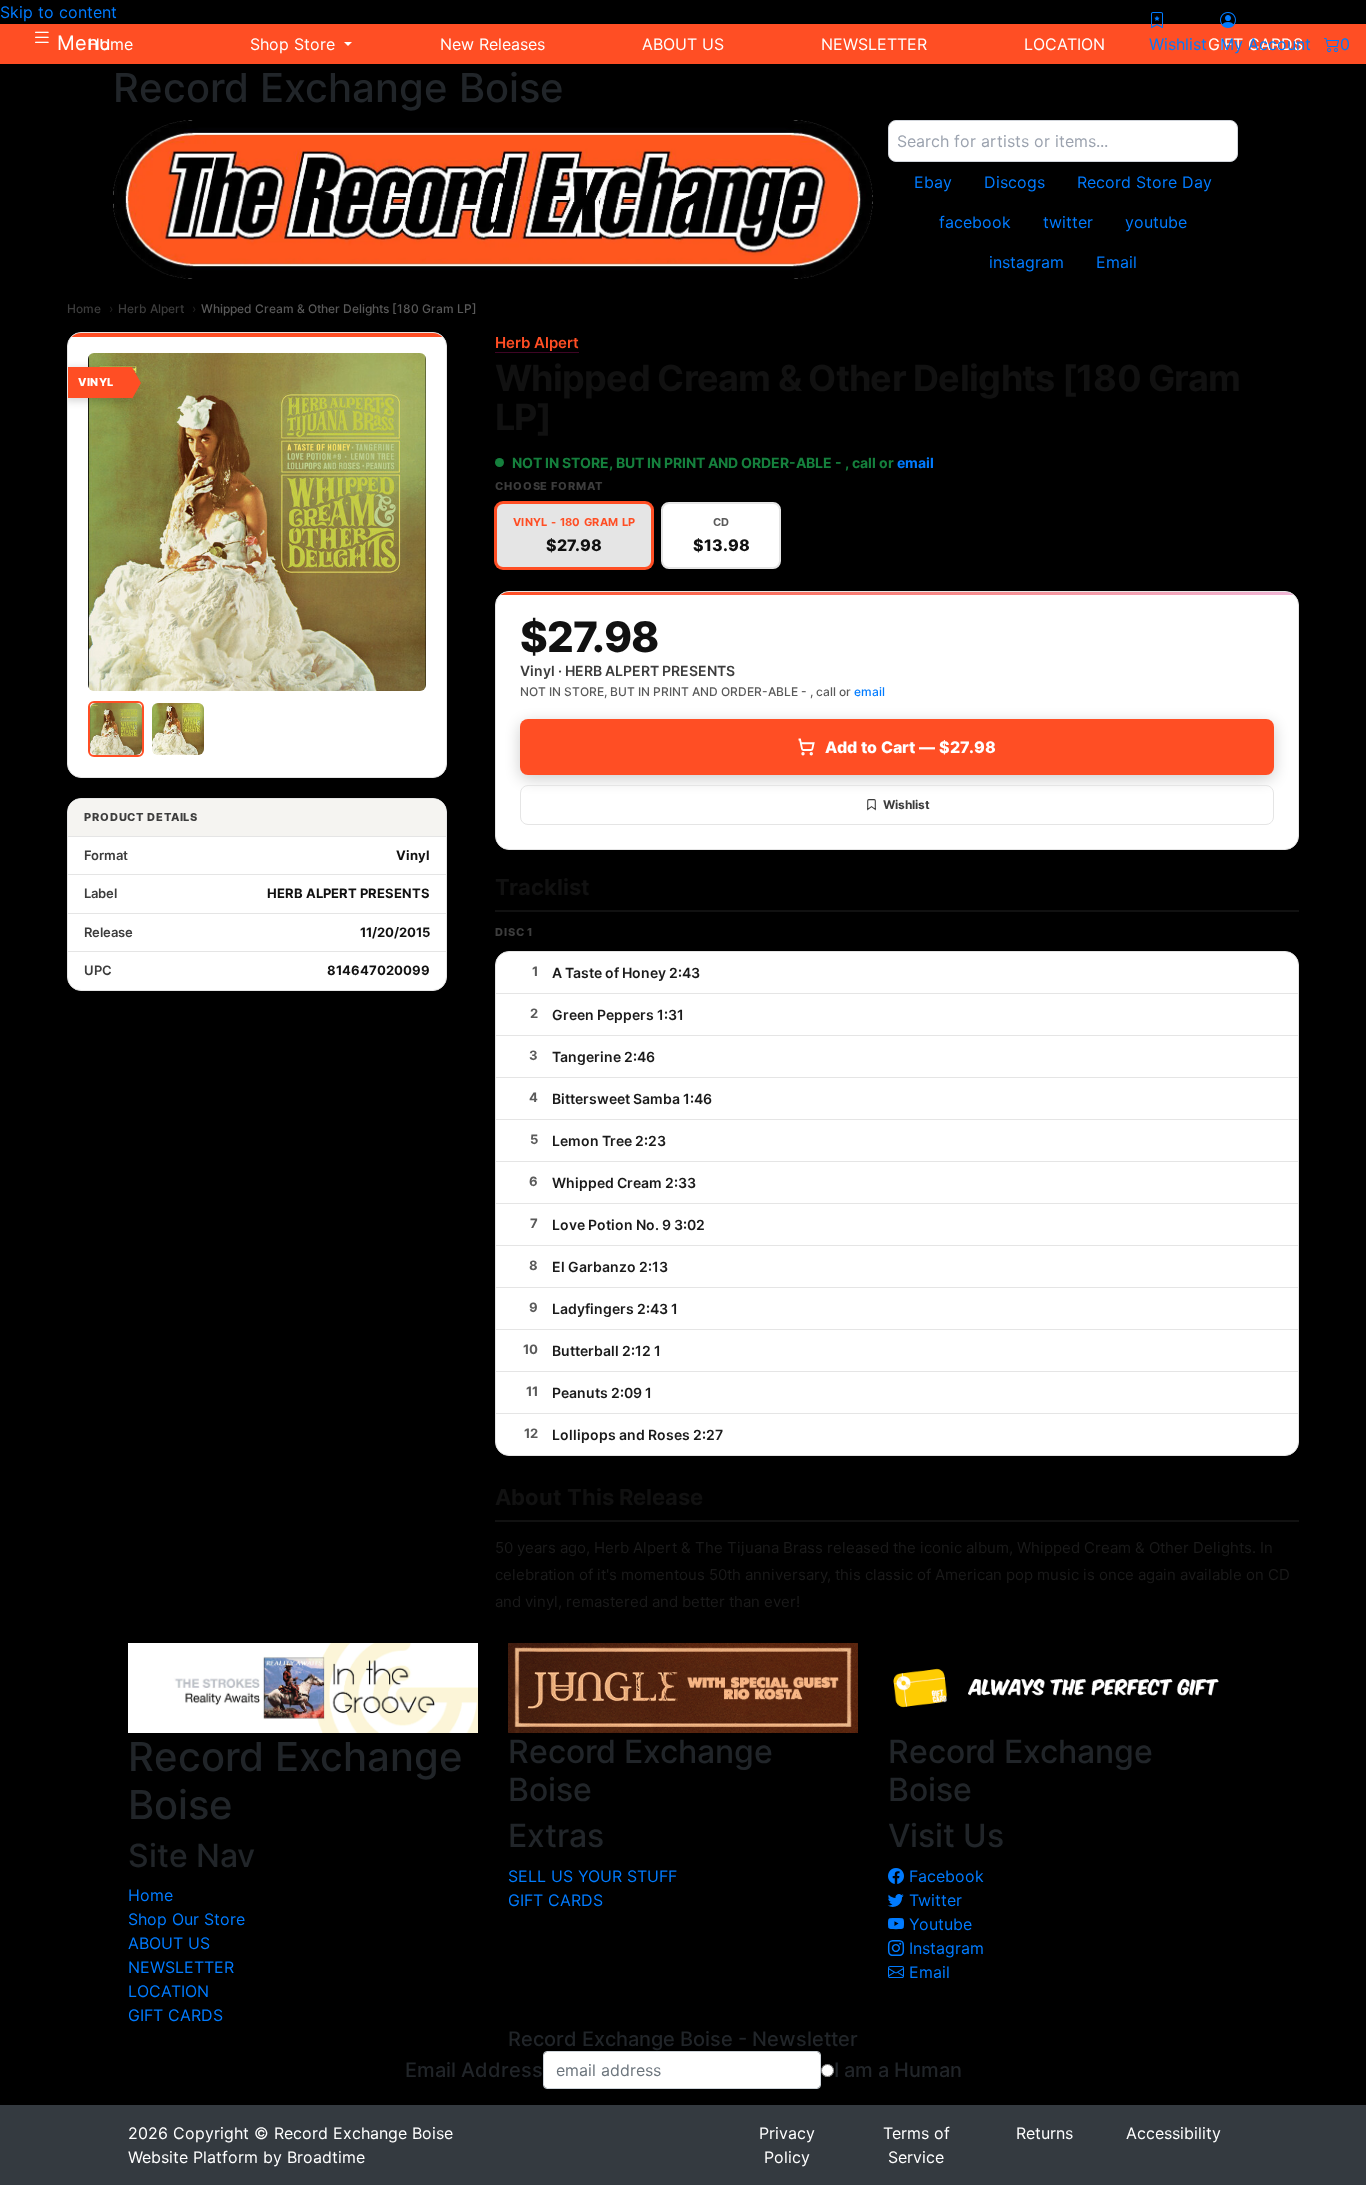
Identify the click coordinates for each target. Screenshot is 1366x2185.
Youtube (938, 1924)
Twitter (933, 1900)
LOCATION (168, 1991)
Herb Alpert (151, 308)
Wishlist (906, 804)
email (915, 462)
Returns (1044, 2133)
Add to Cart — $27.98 (910, 747)
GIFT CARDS (175, 2015)
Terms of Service (916, 2145)
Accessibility (1173, 2133)
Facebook (944, 1876)
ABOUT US (169, 1943)
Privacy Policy (787, 2145)
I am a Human (898, 2070)
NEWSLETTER (181, 1967)
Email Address (474, 2070)
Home (84, 308)
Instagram (944, 1948)
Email (927, 1972)
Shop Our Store (186, 1919)
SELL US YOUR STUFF (592, 1876)
